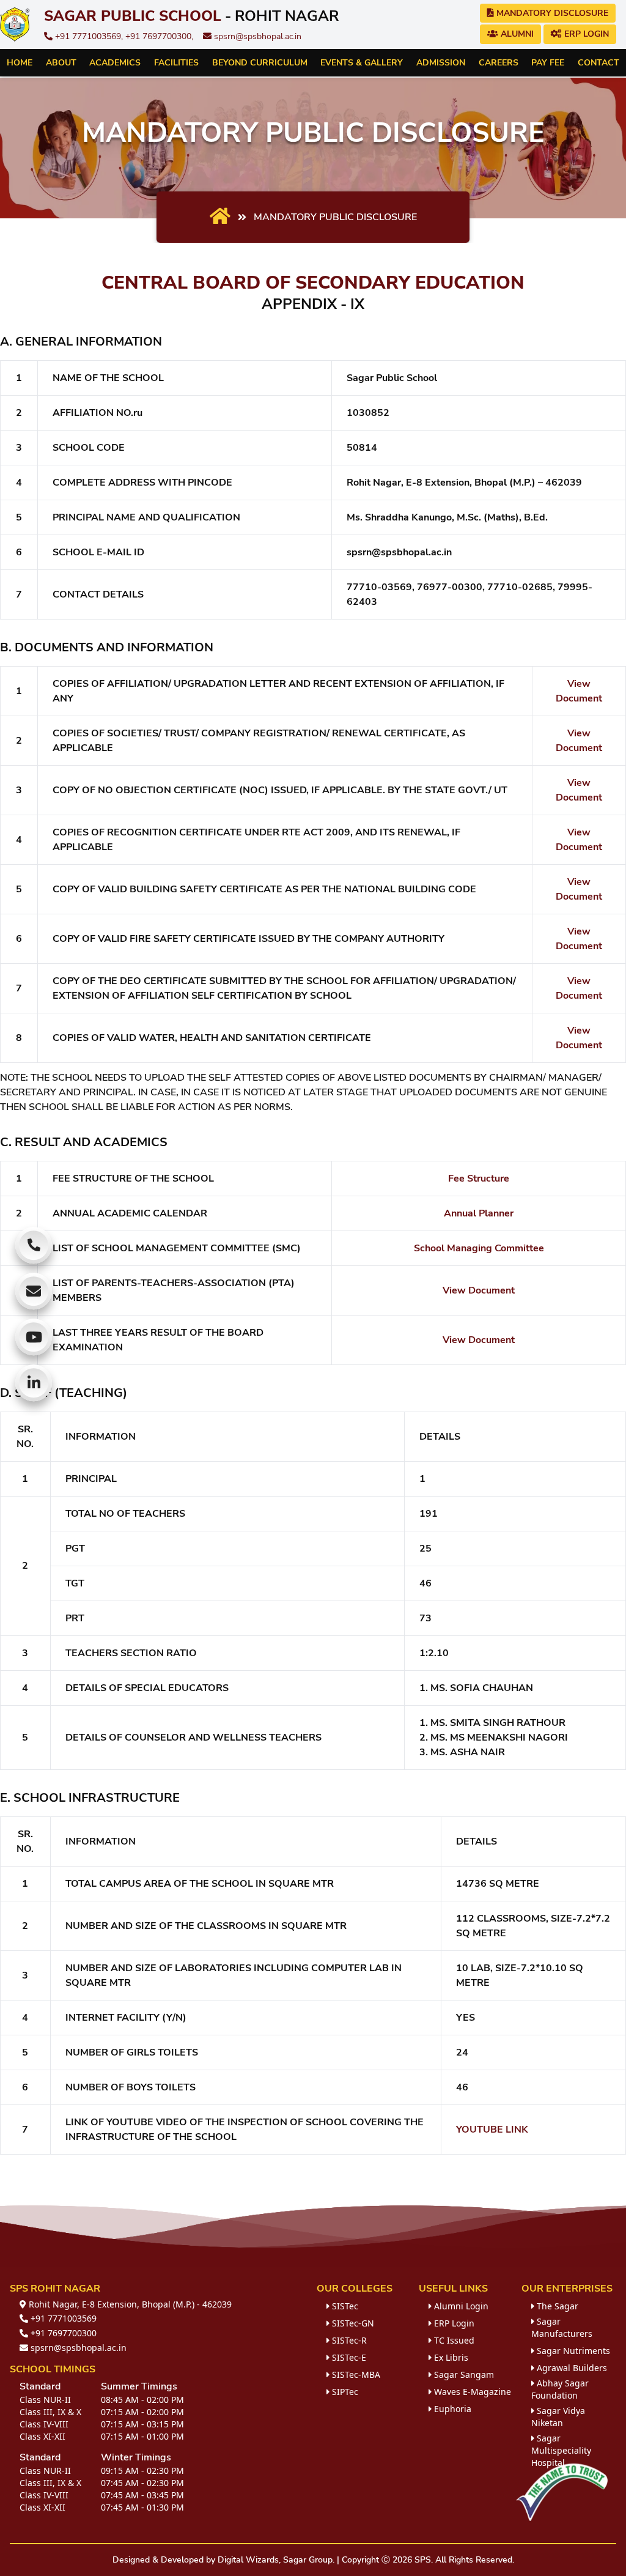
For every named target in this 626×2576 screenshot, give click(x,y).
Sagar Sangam (463, 2374)
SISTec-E (348, 2357)
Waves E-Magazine (471, 2392)
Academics (115, 63)
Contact (598, 63)
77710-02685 (520, 587)
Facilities (176, 63)
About (61, 63)
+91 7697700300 (62, 2333)
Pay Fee (548, 63)
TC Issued (453, 2340)
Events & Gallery (362, 63)
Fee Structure (479, 1179)
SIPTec (344, 2392)
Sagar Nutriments (572, 2351)
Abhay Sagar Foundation (560, 2389)
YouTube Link (492, 2130)
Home (20, 63)
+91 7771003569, (89, 36)
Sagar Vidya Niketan (558, 2417)
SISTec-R (348, 2340)
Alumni (516, 34)
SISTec (344, 2306)
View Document (479, 1290)
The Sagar (556, 2306)
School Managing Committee (479, 1248)
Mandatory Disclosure (551, 13)
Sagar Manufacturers (562, 2327)
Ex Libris (450, 2357)
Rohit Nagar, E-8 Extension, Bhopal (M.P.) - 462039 (129, 2304)
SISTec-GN (352, 2323)
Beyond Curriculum (260, 63)
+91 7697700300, (159, 36)
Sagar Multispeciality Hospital (561, 2450)
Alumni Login (460, 2306)
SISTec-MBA (355, 2374)
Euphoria (451, 2409)
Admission (441, 63)
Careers (499, 63)
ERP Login (585, 34)
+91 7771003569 (62, 2318)
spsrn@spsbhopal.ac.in (256, 36)
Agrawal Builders (571, 2368)
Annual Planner (479, 1213)
